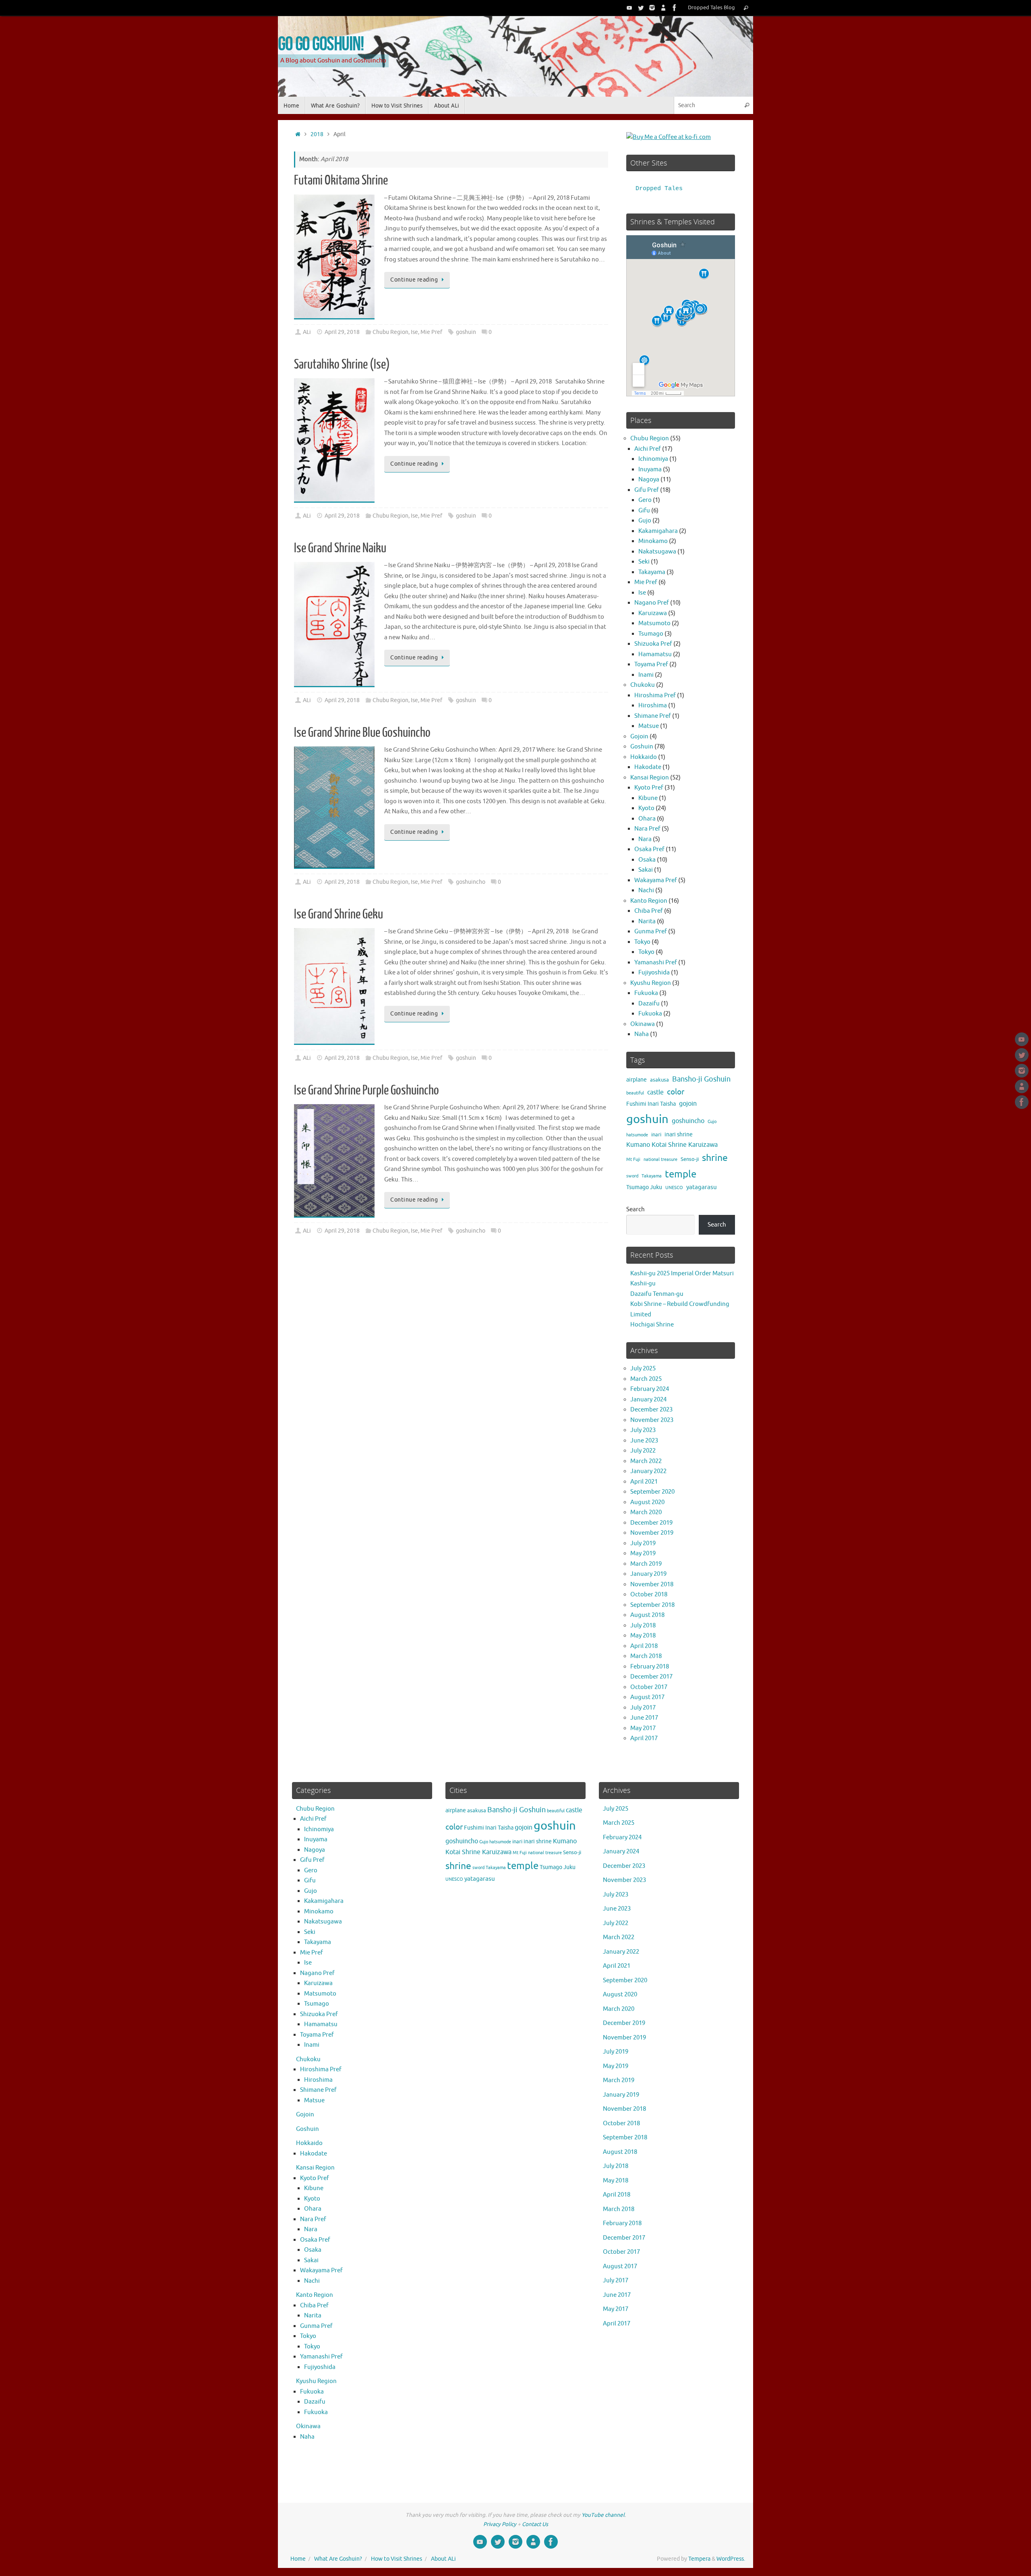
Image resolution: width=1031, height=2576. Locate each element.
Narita (647, 921)
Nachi (646, 890)
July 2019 (643, 1543)
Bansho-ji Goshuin (701, 1079)
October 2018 (649, 1595)
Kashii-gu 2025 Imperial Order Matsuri (682, 1273)
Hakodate (648, 767)
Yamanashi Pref (656, 963)
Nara (645, 839)
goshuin (466, 332)
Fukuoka (646, 993)
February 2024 (650, 1389)
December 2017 (651, 1677)
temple (681, 1174)
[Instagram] (652, 8)
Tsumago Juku (644, 1187)
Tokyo (642, 942)
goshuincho (471, 882)
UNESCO (674, 1188)
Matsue (649, 726)
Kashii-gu (643, 1284)
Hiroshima (653, 706)
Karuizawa (653, 613)
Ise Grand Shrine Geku (338, 914)
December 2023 (651, 1410)
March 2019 (646, 1564)
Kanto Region (649, 901)
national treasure (660, 1160)
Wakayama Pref (656, 880)
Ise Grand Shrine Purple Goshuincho (366, 1090)
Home (298, 2559)
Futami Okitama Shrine (341, 180)
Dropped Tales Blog (711, 8)
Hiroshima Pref (655, 695)
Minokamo (653, 541)
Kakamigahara (658, 531)
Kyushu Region (651, 983)
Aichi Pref (648, 449)
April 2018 (644, 1646)
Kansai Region (650, 778)
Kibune (648, 798)
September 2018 (652, 1605)
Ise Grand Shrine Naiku (340, 548)
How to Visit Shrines (396, 2559)
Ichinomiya (653, 459)
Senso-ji (690, 1159)
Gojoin (639, 737)
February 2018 (650, 1667)
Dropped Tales (659, 189)
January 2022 (648, 1471)
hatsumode (637, 1135)
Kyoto (646, 808)
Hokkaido (644, 757)
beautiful (635, 1093)
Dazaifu (649, 1004)
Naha (642, 1034)
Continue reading (414, 280)
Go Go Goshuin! (321, 43)
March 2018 (646, 1656)
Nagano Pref (652, 603)
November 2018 (652, 1584)
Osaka (647, 860)
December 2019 (651, 1523)
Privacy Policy (500, 2524)
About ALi (443, 2559)
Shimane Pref (653, 716)
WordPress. (731, 2559)
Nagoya (649, 480)
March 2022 (646, 1461)
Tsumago (651, 634)
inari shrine (679, 1135)
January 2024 (648, 1400)
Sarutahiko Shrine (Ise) (342, 365)
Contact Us (535, 2524)
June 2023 (644, 1441)
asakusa (659, 1080)
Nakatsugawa (657, 552)
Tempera (699, 2559)
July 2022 (643, 1451)
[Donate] (663, 8)
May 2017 (643, 1728)
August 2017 (647, 1697)
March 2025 (646, 1379)
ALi (307, 332)
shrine (715, 1158)
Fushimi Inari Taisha (651, 1104)
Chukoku (643, 685)
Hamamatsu (655, 654)
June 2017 (644, 1718)
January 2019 (648, 1574)
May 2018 (643, 1636)
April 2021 (644, 1482)
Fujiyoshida (654, 973)
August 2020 (647, 1502)
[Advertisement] (451, 1331)
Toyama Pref (651, 664)
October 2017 (649, 1687)
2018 (317, 134)
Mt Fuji (633, 1160)
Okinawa (643, 1024)
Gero (645, 500)
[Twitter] (641, 8)
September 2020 (652, 1492)
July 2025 (643, 1369)
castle (655, 1092)
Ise (414, 332)
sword (632, 1176)
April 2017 (644, 1738)
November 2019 (652, 1533)
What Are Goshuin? (338, 2559)
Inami (646, 675)
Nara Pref (647, 829)
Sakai (646, 870)
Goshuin (642, 747)
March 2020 (646, 1512)
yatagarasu (702, 1187)
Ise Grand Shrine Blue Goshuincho (362, 733)
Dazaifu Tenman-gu (657, 1294)
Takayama (652, 572)
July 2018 (643, 1626)
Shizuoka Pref (653, 644)
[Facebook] (675, 8)
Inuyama (650, 469)
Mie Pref (431, 332)
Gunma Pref (651, 932)
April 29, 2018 (342, 332)
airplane (637, 1080)
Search (636, 1209)
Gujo (645, 521)
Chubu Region (390, 332)
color (676, 1092)
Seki (644, 562)
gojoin (688, 1104)
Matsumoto (654, 623)
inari (656, 1135)
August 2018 (647, 1615)
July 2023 (643, 1430)
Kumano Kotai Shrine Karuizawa (672, 1145)
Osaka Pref (649, 849)
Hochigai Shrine (652, 1325)
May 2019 (643, 1553)
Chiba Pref (649, 911)
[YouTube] (629, 8)
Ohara (647, 819)
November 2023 (652, 1420)
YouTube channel (603, 2515)
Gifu (644, 511)
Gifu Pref (647, 490)
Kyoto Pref (649, 788)
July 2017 (643, 1708)
